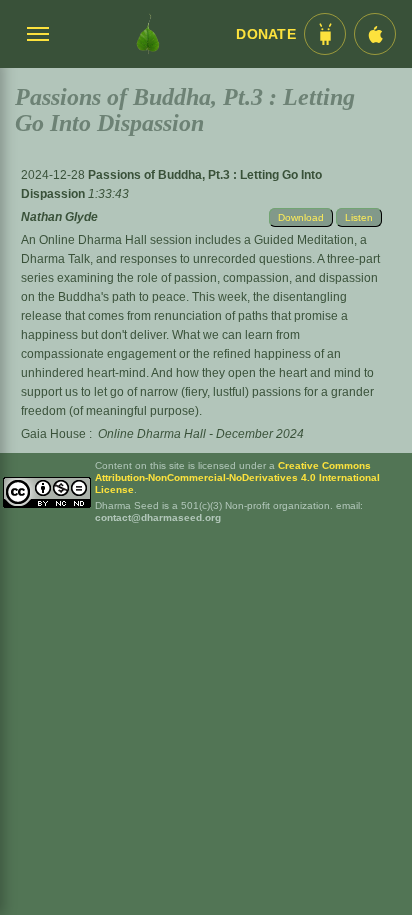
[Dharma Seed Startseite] (148, 34)
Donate (266, 34)
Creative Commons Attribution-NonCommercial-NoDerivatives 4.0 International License (237, 477)
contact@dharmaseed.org (158, 517)
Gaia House (53, 434)
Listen (359, 217)
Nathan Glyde (59, 217)
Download (301, 217)
